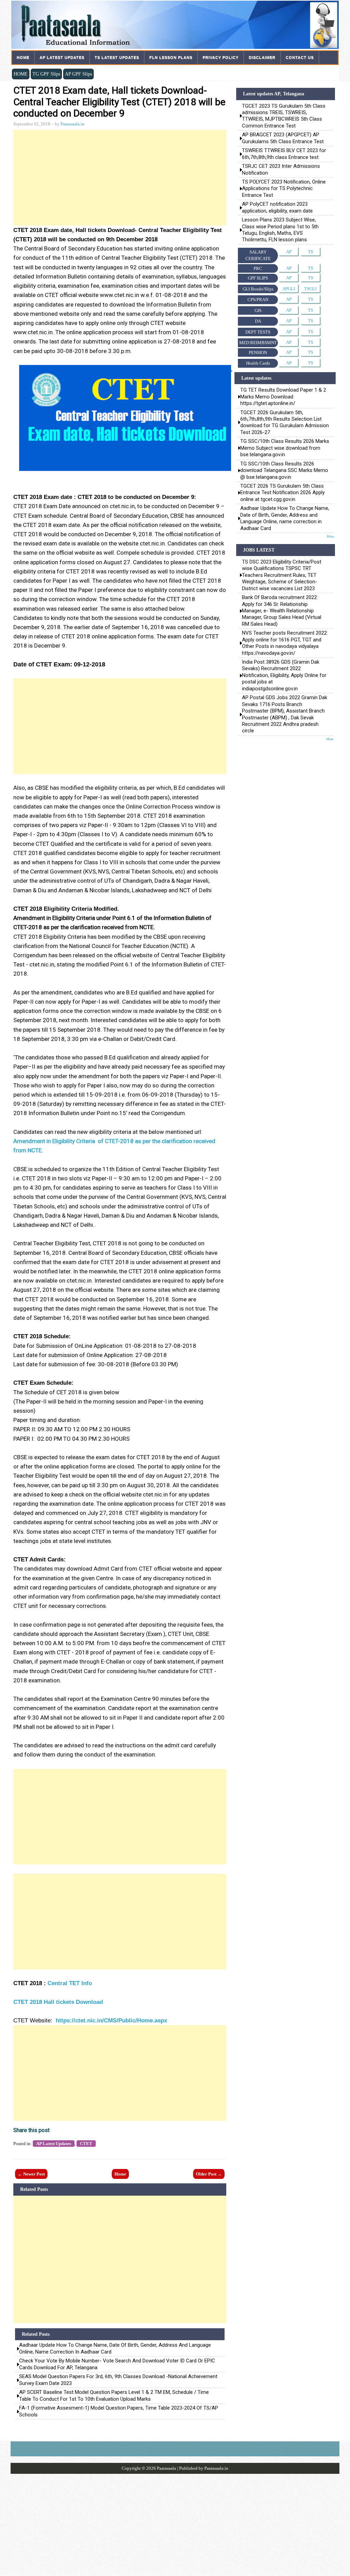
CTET (86, 2144)
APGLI (289, 289)
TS (311, 252)
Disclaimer (262, 57)
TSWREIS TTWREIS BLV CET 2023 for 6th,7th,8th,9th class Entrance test (284, 154)
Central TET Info (70, 1983)
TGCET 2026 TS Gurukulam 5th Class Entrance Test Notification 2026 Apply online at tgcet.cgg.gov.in (282, 493)
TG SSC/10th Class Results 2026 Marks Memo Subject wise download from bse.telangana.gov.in (285, 448)
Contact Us (300, 57)
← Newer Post (31, 2174)
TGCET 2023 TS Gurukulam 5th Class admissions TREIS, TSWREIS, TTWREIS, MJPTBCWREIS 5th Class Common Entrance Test (284, 116)
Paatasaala (166, 2468)
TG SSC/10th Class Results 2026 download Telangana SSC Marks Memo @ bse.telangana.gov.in (284, 470)
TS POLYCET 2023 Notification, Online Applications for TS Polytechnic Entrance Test (284, 188)
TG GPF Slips (46, 74)
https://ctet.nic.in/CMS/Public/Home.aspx (111, 2021)
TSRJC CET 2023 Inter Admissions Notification (282, 169)
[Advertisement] (120, 178)
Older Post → (209, 2174)
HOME (21, 74)
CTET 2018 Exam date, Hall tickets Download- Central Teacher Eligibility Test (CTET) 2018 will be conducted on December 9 (119, 102)
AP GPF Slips (78, 74)
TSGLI (310, 289)
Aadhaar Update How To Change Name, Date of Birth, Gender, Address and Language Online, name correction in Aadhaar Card (115, 2348)
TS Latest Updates (117, 57)
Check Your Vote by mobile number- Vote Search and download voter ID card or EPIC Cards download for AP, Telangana (117, 2364)
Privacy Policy (221, 57)
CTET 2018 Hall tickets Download (58, 2002)
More (330, 536)
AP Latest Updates (62, 57)
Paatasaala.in (72, 124)
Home (23, 57)
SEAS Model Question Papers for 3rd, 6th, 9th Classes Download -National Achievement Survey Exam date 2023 (118, 2380)
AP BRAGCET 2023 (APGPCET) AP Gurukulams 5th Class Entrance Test (283, 138)
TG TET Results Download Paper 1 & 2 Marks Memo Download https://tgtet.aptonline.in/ (283, 397)
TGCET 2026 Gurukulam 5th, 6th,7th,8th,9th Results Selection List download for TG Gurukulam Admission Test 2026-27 (285, 422)
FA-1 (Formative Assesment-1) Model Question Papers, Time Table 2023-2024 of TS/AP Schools (119, 2411)
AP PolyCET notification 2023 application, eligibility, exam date (277, 207)
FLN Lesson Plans (171, 57)
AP (289, 252)
